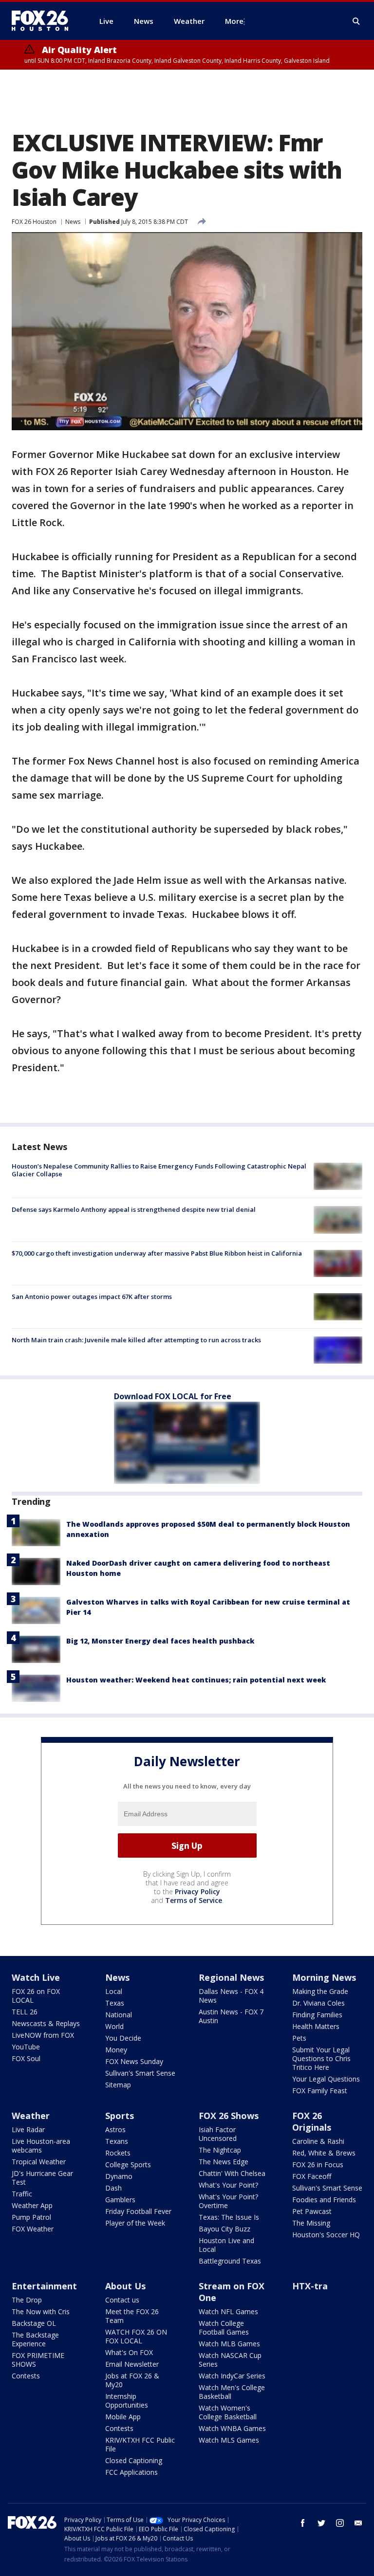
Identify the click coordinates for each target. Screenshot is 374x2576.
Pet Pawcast (312, 2211)
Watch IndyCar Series (232, 2376)
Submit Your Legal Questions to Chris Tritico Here (321, 2058)
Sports (120, 2116)
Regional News (231, 1977)
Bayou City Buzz (224, 2229)
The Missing (311, 2223)
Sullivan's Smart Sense (140, 2073)
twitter (321, 2523)
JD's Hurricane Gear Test (42, 2178)
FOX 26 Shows (229, 2116)
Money (116, 2050)
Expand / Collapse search (356, 21)
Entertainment (44, 2286)
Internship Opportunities (127, 2401)
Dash (113, 2188)
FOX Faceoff (312, 2176)
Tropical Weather (39, 2162)
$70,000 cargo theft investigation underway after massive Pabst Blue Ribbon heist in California (157, 1253)
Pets (299, 2038)
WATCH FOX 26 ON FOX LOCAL (136, 2336)
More (234, 21)
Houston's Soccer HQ (326, 2235)
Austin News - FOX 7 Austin (231, 2016)
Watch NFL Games (228, 2311)
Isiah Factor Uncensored (218, 2134)
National (119, 2015)
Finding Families (317, 2015)
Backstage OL (34, 2323)
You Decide (123, 2038)
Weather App (32, 2205)
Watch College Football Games (224, 2328)
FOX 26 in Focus (318, 2165)
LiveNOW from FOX (43, 2035)
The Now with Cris (41, 2311)
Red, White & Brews (324, 2153)
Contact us (122, 2300)
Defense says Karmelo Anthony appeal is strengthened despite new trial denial (134, 1209)
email (358, 2523)
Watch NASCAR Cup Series (230, 2360)
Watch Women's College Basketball (228, 2412)
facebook (303, 2523)
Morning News (324, 1977)
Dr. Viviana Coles (318, 2003)
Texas (115, 2003)
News (73, 222)
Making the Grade (320, 1991)
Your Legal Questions (326, 2079)
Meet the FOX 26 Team (132, 2316)
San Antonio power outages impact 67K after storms (92, 1297)
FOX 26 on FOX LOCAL (36, 1996)
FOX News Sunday (134, 2061)
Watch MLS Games (229, 2440)
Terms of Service (194, 1900)
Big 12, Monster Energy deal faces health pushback (160, 1641)
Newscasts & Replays (46, 2023)
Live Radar (28, 2129)
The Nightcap (220, 2150)
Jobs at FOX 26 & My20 (132, 2380)
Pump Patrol (31, 2217)
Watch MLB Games (229, 2344)
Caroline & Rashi (318, 2141)
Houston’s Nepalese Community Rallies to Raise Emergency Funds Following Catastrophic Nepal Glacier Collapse (159, 1170)
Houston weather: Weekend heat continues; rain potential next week (196, 1680)
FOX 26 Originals (312, 2121)
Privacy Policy (197, 1891)
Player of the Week (135, 2223)
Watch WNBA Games (232, 2428)
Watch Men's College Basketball (232, 2392)
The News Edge (224, 2162)
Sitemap (118, 2085)
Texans (117, 2141)
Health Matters (316, 2026)
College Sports (128, 2165)
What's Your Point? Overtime (228, 2201)
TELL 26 (25, 2012)
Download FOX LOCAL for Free (173, 1396)
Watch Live (36, 1977)
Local (114, 1991)
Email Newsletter (132, 2364)
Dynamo (119, 2176)
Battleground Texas (230, 2261)
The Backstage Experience (35, 2339)
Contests (26, 2376)
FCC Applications (131, 2472)
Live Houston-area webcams (41, 2146)
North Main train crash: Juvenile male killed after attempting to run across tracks (136, 1340)
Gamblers (120, 2200)
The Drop (27, 2300)
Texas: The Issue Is (229, 2217)
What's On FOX (129, 2352)
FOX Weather (33, 2229)
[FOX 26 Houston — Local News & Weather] (44, 21)
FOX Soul (26, 2058)
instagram (340, 2523)
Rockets (118, 2153)
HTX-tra (310, 2286)
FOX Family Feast (320, 2091)
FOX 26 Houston (34, 222)
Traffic (22, 2194)
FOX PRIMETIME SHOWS (38, 2360)
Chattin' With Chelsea (232, 2173)
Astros (115, 2129)
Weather (31, 2116)
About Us (125, 2286)
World (114, 2026)
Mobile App (123, 2417)
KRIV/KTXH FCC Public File (140, 2444)
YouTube (26, 2047)
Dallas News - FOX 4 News (231, 1996)
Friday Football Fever (138, 2211)
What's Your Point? (228, 2185)
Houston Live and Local (226, 2245)
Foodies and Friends (324, 2200)
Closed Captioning (134, 2460)
